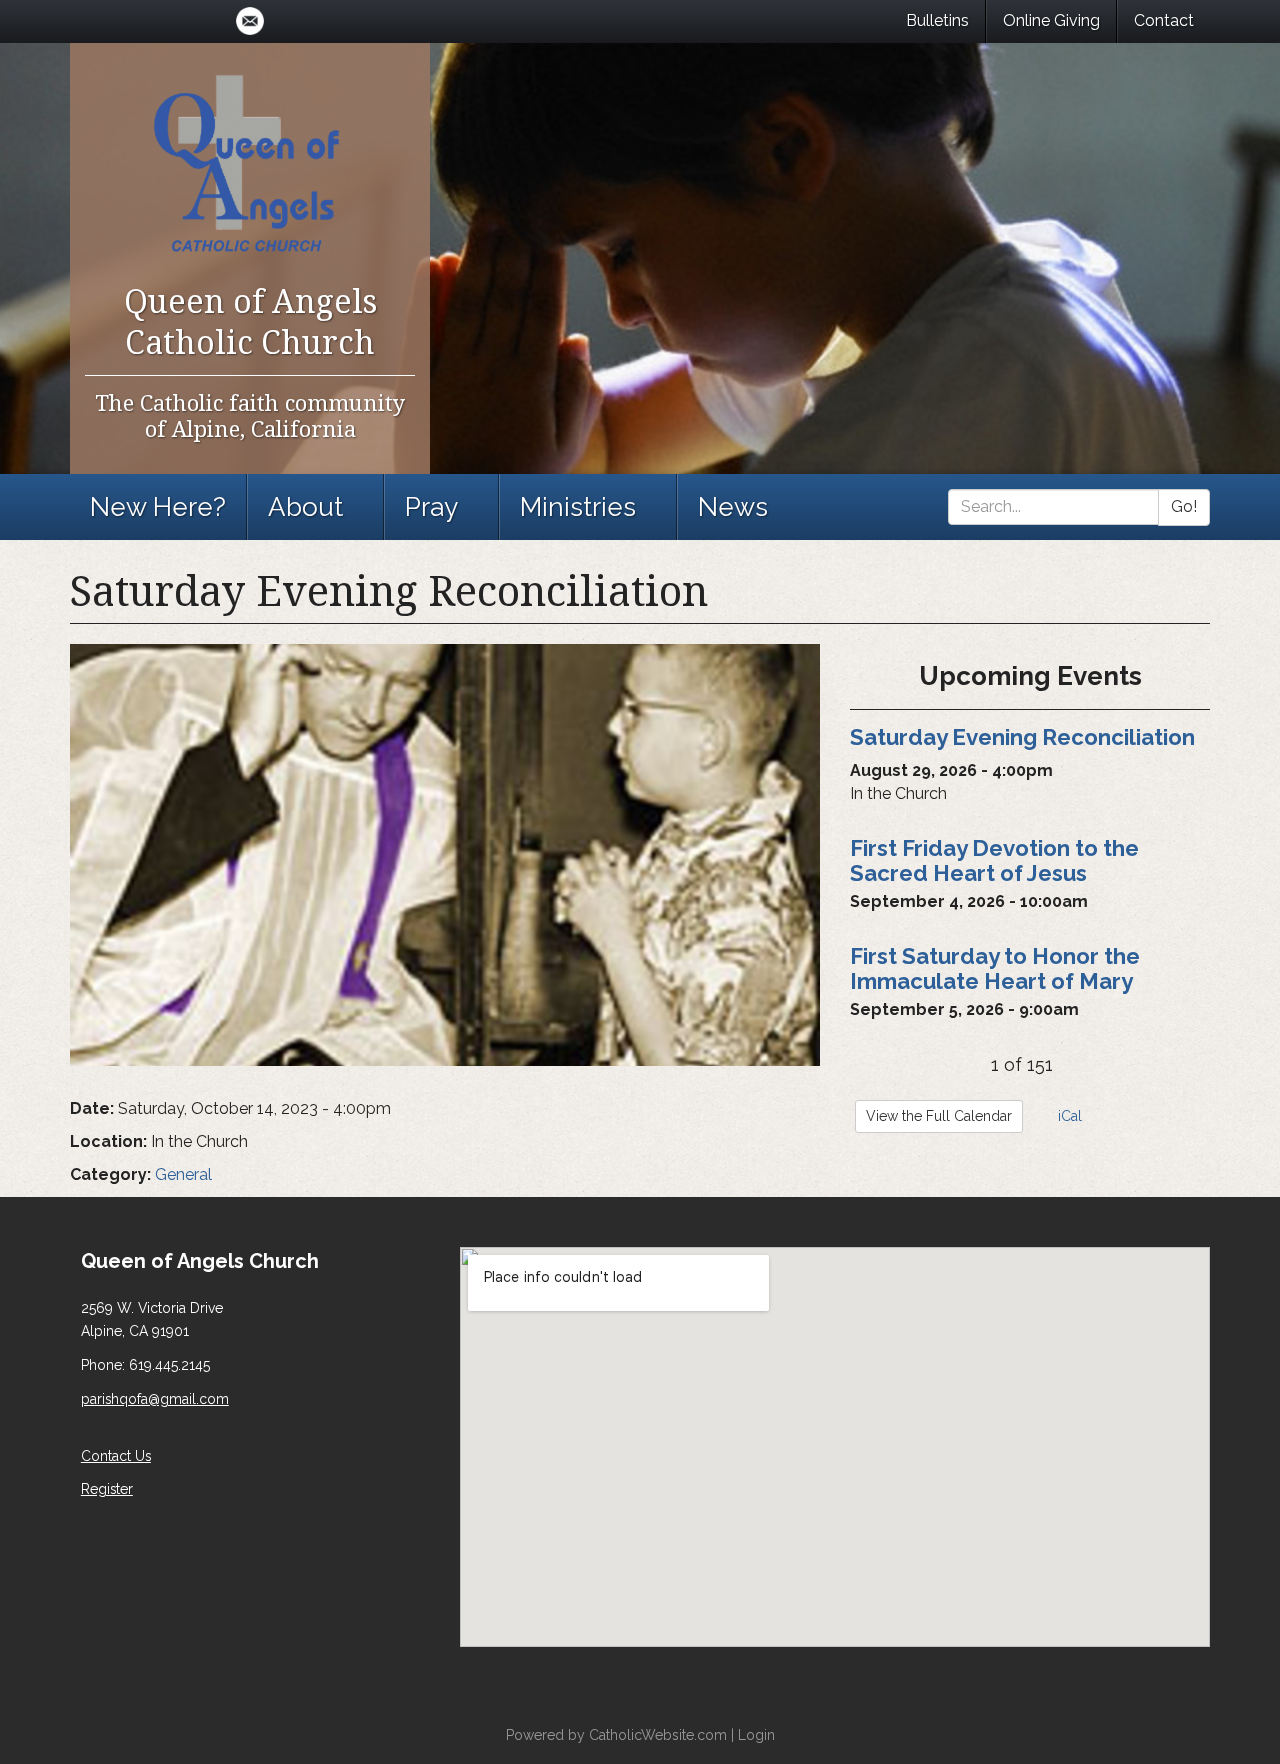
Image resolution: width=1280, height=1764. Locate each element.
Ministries (578, 507)
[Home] (250, 161)
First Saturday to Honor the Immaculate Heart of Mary (995, 968)
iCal (1068, 1116)
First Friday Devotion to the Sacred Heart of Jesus (994, 860)
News (733, 507)
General (183, 1174)
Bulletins (937, 20)
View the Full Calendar (939, 1116)
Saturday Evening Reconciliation (1022, 737)
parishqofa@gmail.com (155, 1399)
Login (756, 1735)
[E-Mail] (250, 21)
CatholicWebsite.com (658, 1735)
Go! (1184, 506)
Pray (431, 507)
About (305, 507)
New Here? (158, 507)
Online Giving (1051, 20)
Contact (1164, 20)
